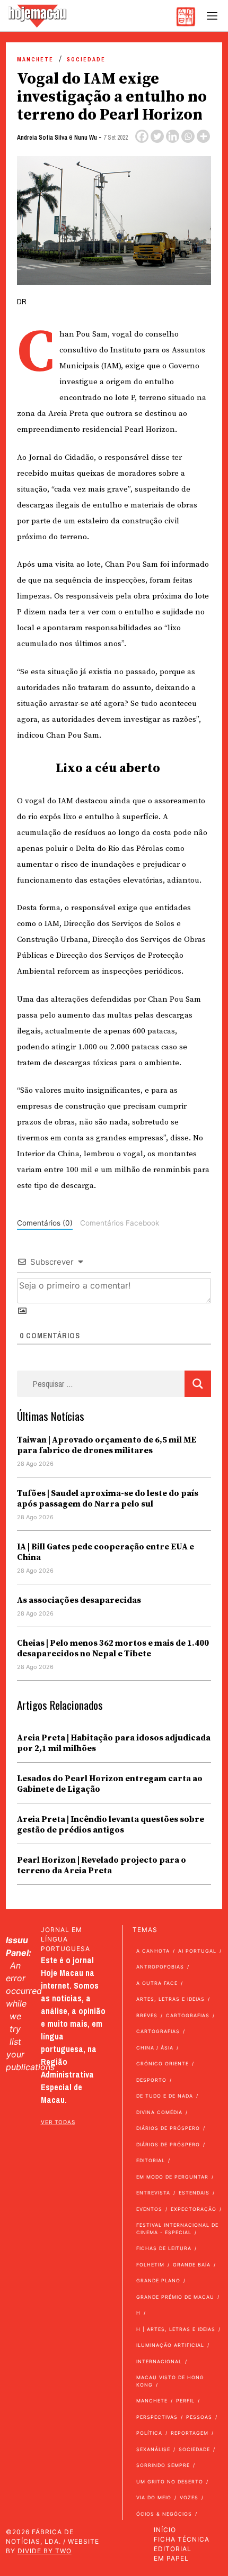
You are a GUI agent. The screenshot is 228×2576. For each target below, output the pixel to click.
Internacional (159, 2361)
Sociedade (86, 60)
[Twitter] (157, 136)
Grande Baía (192, 2265)
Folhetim (150, 2265)
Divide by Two (45, 2551)
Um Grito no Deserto (170, 2482)
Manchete (35, 60)
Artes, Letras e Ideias (170, 1999)
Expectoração (194, 2209)
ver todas (58, 2122)
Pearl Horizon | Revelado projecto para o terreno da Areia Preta (102, 1865)
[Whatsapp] (188, 136)
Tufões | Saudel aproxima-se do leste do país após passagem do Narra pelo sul (108, 1499)
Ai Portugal (197, 1951)
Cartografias (188, 2015)
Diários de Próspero (168, 2128)
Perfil (185, 2401)
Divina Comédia (159, 2112)
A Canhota (153, 1951)
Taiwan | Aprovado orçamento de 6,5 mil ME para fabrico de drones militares (107, 1445)
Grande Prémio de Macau (175, 2297)
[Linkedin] (173, 136)
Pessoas (199, 2417)
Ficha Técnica (182, 2539)
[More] (203, 136)
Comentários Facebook (120, 1223)
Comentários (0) (45, 1223)
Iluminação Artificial (170, 2345)
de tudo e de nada (165, 2096)
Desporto (151, 2080)
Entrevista (153, 2193)
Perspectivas (157, 2417)
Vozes (189, 2497)
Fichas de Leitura (164, 2248)
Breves (147, 2015)
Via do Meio (154, 2497)
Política (149, 2433)
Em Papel (171, 2558)
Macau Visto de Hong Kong (170, 2381)
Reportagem (190, 2433)
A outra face (157, 1983)
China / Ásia (155, 2048)
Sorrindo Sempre (163, 2465)
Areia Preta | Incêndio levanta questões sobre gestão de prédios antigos (111, 1825)
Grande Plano (158, 2280)
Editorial (151, 2160)
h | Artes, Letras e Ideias (176, 2329)
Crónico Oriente (163, 2063)
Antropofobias (160, 1967)
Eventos (149, 2209)
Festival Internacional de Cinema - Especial (177, 2229)
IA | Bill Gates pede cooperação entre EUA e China (106, 1552)
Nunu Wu (86, 138)
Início (165, 2530)
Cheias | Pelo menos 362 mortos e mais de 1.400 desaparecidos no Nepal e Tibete (113, 1648)
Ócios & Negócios (164, 2514)
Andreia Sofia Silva (42, 138)
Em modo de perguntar (172, 2177)
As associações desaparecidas (79, 1600)
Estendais (194, 2193)
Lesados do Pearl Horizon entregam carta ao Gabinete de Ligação (110, 1784)
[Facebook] (142, 136)
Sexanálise (153, 2449)
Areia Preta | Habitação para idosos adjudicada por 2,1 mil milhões (114, 1743)
